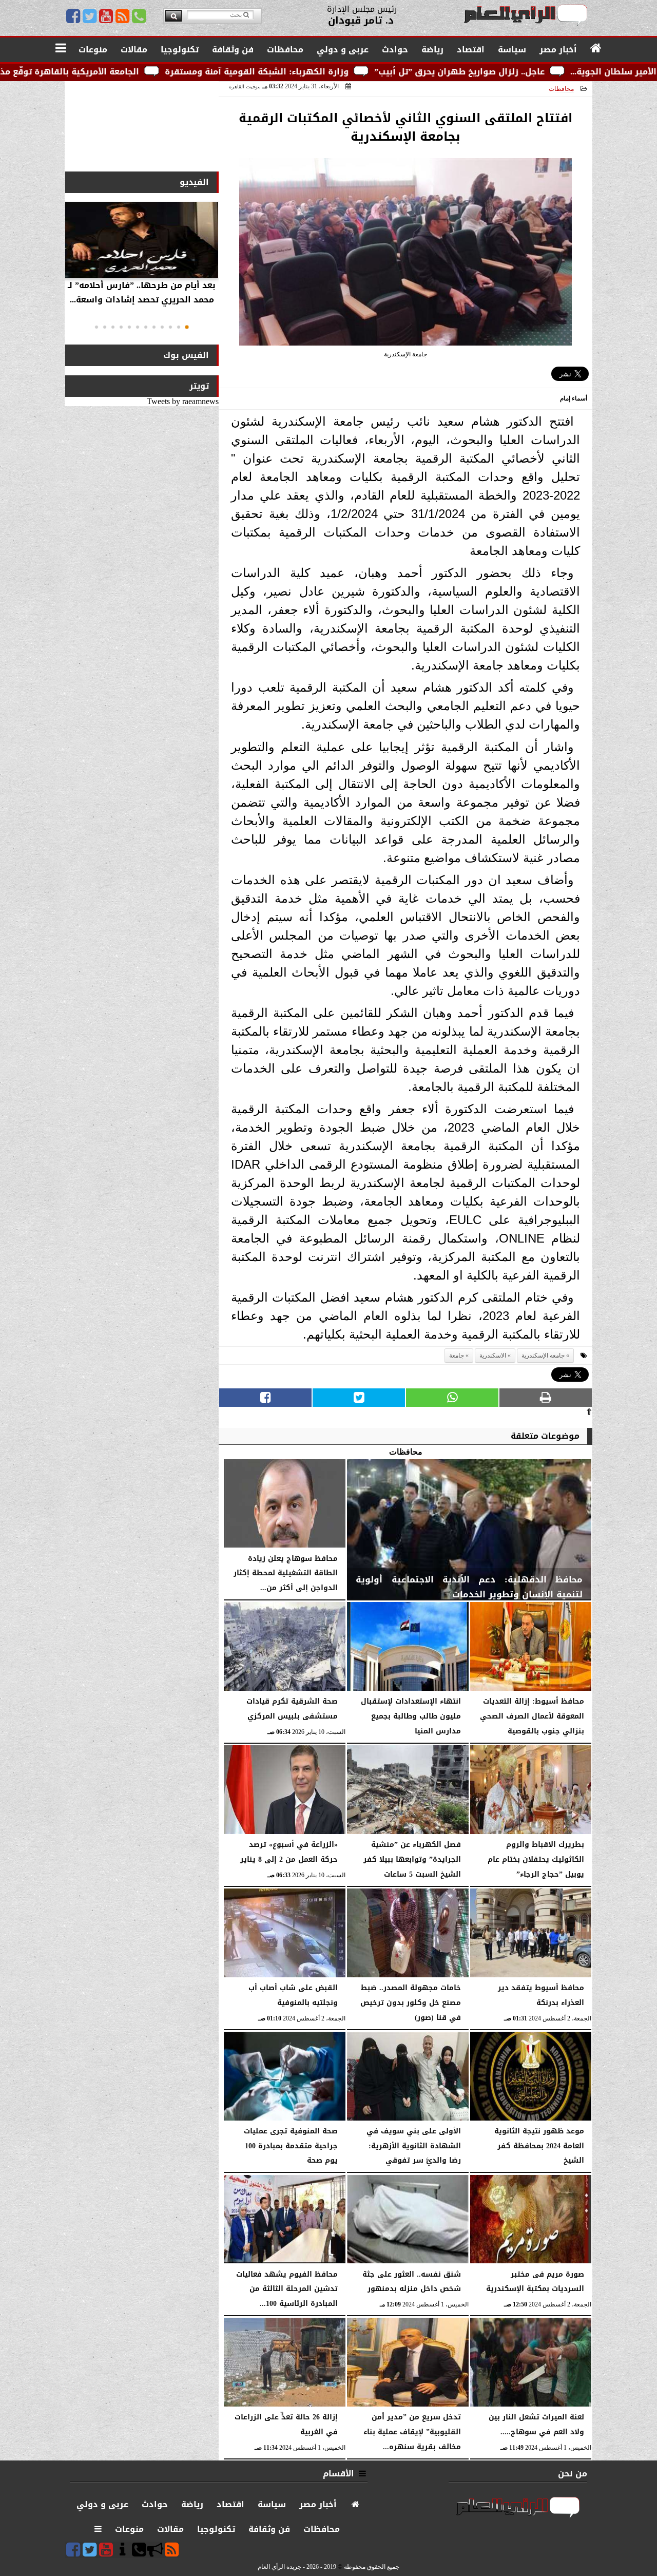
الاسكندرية (493, 1356)
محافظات (561, 89)
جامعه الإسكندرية (543, 1356)
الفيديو (194, 182)
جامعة (457, 1356)
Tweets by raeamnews (183, 401)
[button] (187, 327)
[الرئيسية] (596, 49)
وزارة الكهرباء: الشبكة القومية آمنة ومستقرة (393, 72)
